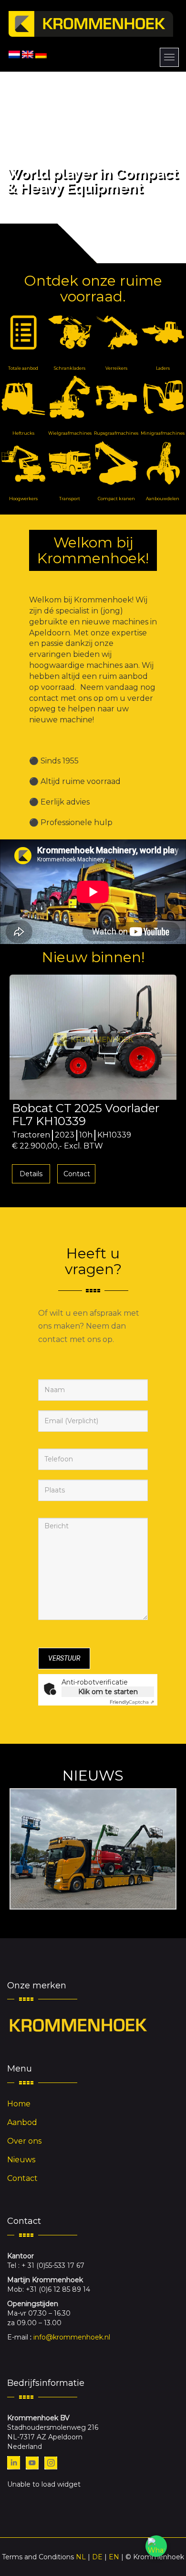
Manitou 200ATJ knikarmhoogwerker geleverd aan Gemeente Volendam (93, 1849)
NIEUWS (93, 1776)
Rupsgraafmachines (116, 433)
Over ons (24, 2141)
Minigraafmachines (163, 433)
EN (114, 2557)
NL (81, 2557)
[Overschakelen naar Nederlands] (14, 54)
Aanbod (22, 2122)
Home (19, 2104)
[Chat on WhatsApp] (156, 2546)
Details (35, 1174)
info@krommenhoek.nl (72, 2337)
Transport (70, 499)
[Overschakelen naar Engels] (28, 54)
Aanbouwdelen (163, 499)
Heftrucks (23, 433)
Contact (81, 1174)
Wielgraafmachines (70, 433)
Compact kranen (116, 499)
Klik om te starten (108, 1692)
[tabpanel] (97, 1082)
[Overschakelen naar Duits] (41, 54)
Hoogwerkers (23, 499)
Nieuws (21, 2160)
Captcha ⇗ (132, 1702)
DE (97, 2557)
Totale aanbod (23, 368)
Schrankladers (70, 368)
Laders (163, 368)
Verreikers (116, 368)
